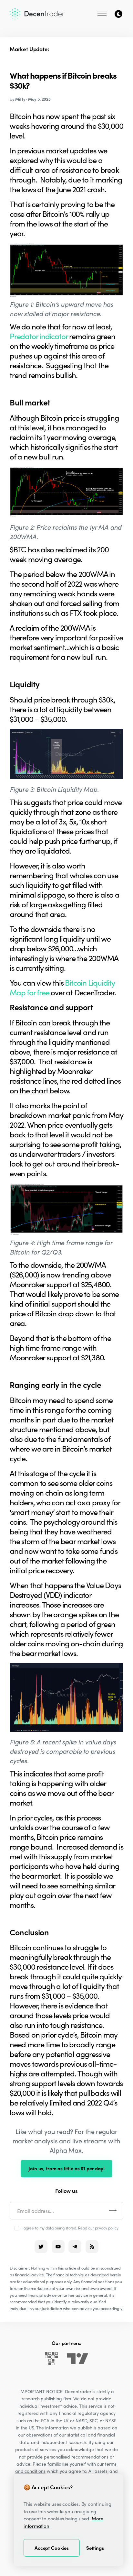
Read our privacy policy (98, 2228)
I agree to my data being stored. (70, 2228)
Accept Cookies (52, 2548)
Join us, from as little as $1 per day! (66, 2168)
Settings (95, 2548)
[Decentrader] (37, 14)
